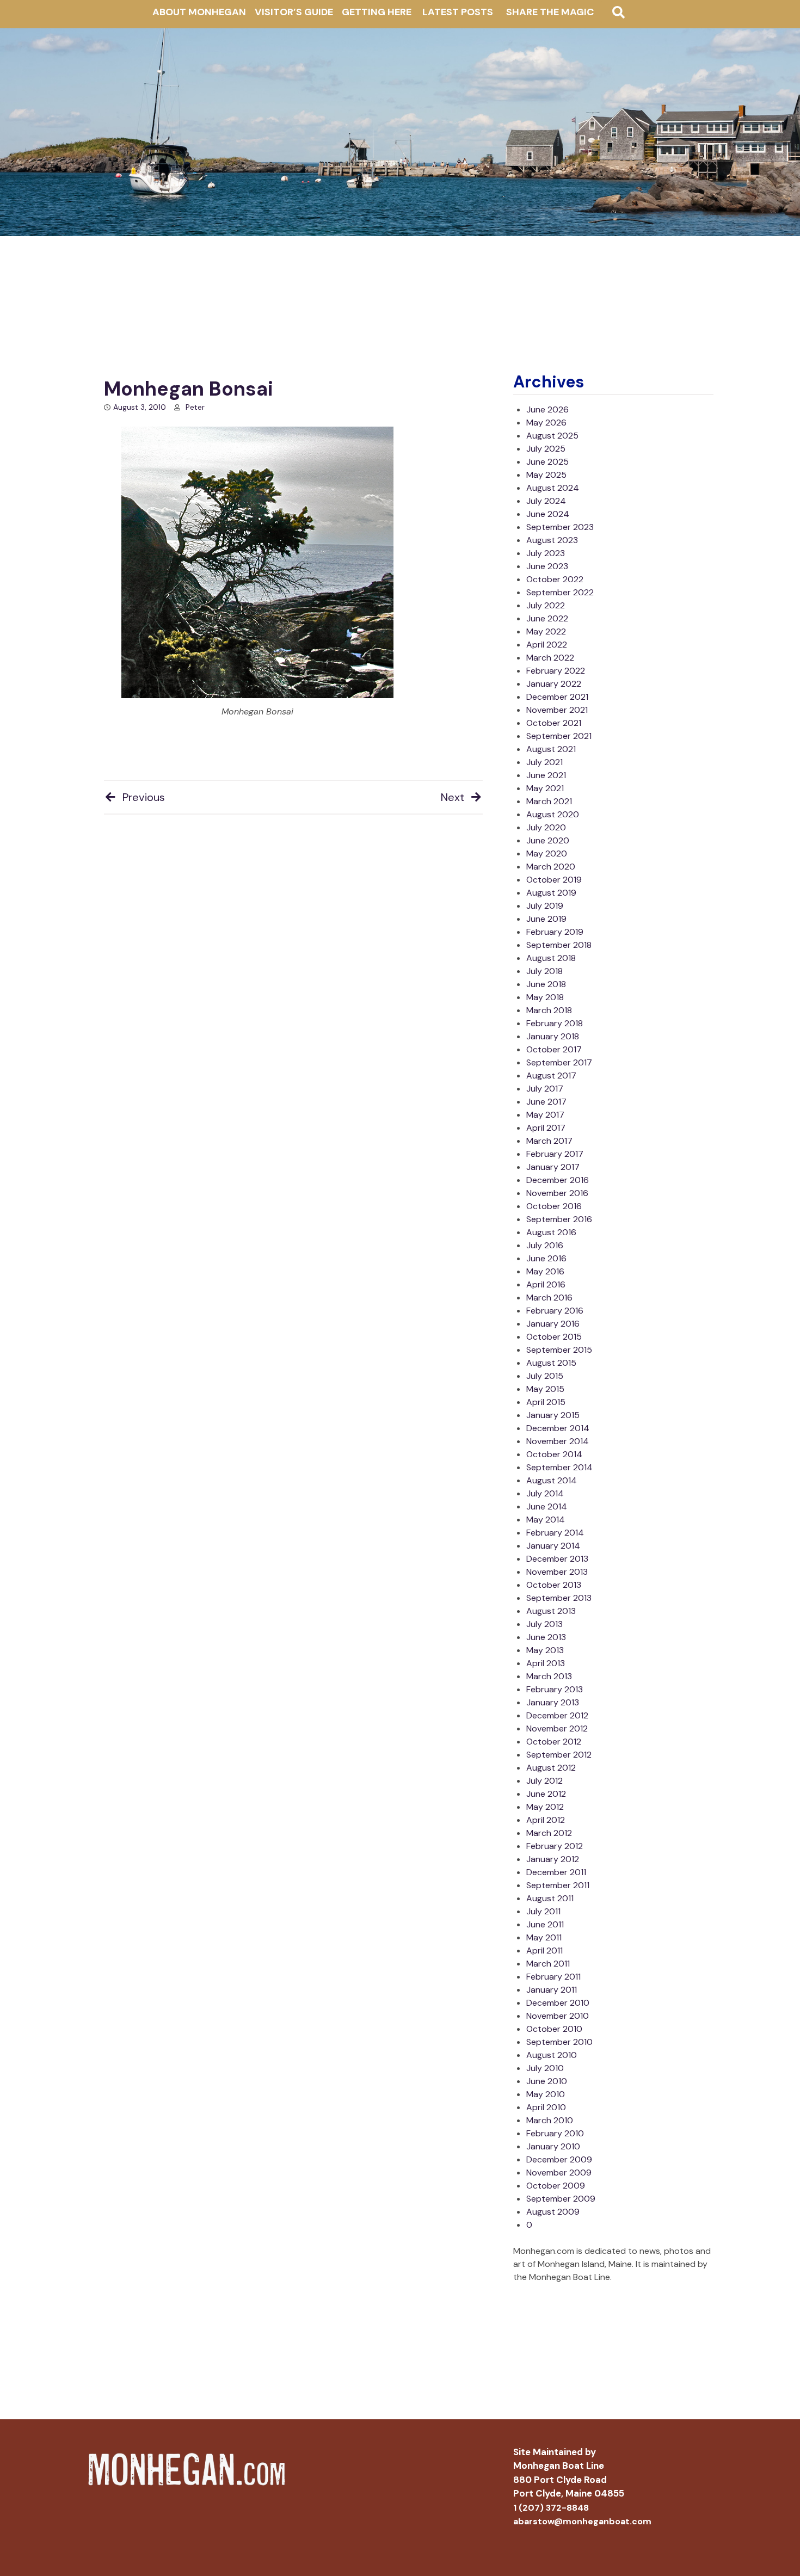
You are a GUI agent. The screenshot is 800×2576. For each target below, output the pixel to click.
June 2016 (546, 1258)
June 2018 (546, 984)
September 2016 (559, 1219)
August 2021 (551, 749)
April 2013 (546, 1663)
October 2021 (554, 723)
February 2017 (555, 1154)
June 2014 (547, 1506)
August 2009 (553, 2212)
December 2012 (557, 1715)
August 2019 (551, 893)
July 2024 (546, 501)
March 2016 (549, 1298)
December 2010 (558, 2003)
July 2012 (544, 1781)
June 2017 (546, 1102)
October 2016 (554, 1206)
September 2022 (560, 592)
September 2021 (559, 736)
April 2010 (546, 2107)
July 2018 (544, 971)
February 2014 (555, 1533)
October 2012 (554, 1742)
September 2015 (559, 1350)
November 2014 (558, 1441)
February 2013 (555, 1689)
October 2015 (554, 1337)
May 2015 (545, 1389)
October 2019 (554, 880)
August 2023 (552, 540)
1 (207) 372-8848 (551, 2508)
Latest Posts (458, 12)
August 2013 (551, 1611)
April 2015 (546, 1402)
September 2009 (561, 2199)
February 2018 (555, 1023)
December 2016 (558, 1180)
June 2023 (547, 566)
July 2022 (546, 605)
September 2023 (560, 527)
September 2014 (559, 1467)
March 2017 (549, 1141)
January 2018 (553, 1036)
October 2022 (555, 579)
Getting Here (377, 12)
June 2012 (546, 1794)
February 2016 (555, 1311)
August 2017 (551, 1076)
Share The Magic (550, 12)
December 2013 (557, 1559)
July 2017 (545, 1089)
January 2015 (553, 1415)
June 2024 (548, 514)
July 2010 (545, 2068)
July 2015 (545, 1376)
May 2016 (545, 1271)
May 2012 (545, 1807)
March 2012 (549, 1833)
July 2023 (546, 553)
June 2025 (547, 462)
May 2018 (545, 997)
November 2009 (559, 2173)
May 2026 (546, 423)
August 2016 (551, 1232)
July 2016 (545, 1245)
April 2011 (544, 1951)
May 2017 (545, 1115)
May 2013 (545, 1650)
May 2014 (546, 1520)
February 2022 (556, 671)
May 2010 (546, 2094)
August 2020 (553, 814)
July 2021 (544, 762)
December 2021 (557, 697)
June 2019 (546, 919)
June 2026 (547, 409)
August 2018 (551, 958)
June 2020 (548, 840)
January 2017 (553, 1167)
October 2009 (556, 2186)
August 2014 (552, 1480)
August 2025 (552, 436)
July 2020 (546, 827)
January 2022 (554, 684)
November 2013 (557, 1572)
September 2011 (558, 1885)
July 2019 (545, 906)
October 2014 (554, 1454)
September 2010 (559, 2042)
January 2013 (553, 1702)
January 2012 (553, 1859)
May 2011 (544, 1937)
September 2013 (559, 1598)
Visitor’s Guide (294, 12)
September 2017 (559, 1062)
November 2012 (557, 1728)
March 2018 (549, 1010)
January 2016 (553, 1324)
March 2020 (551, 867)
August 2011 (550, 1898)
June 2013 (546, 1637)
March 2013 (549, 1676)
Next (453, 797)
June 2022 (547, 618)
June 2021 (546, 775)
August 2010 (552, 2055)
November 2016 (557, 1193)
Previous (144, 797)
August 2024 (553, 488)
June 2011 (545, 1924)
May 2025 (546, 475)
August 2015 (551, 1363)
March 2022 (550, 658)
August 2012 (551, 1768)
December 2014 (558, 1428)
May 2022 (546, 631)
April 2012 (546, 1820)
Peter (195, 407)
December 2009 (559, 2159)
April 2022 (547, 645)
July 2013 (544, 1624)
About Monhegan (199, 12)
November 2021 (557, 710)
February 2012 (555, 1846)
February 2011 (553, 1977)
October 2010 (554, 2029)
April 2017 (546, 1128)
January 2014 (553, 1546)
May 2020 (547, 853)
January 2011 (552, 1990)
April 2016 (546, 1284)
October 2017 (554, 1049)
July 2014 (545, 1493)
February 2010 (555, 2133)
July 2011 (543, 1911)
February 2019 (555, 932)
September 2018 (559, 945)
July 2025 (546, 449)
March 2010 (550, 2120)
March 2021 (549, 801)
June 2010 (547, 2081)
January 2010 (553, 2146)
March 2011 (548, 1964)
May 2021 (545, 788)
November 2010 (558, 2016)
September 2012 (559, 1755)
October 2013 (554, 1585)
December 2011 (556, 1872)
